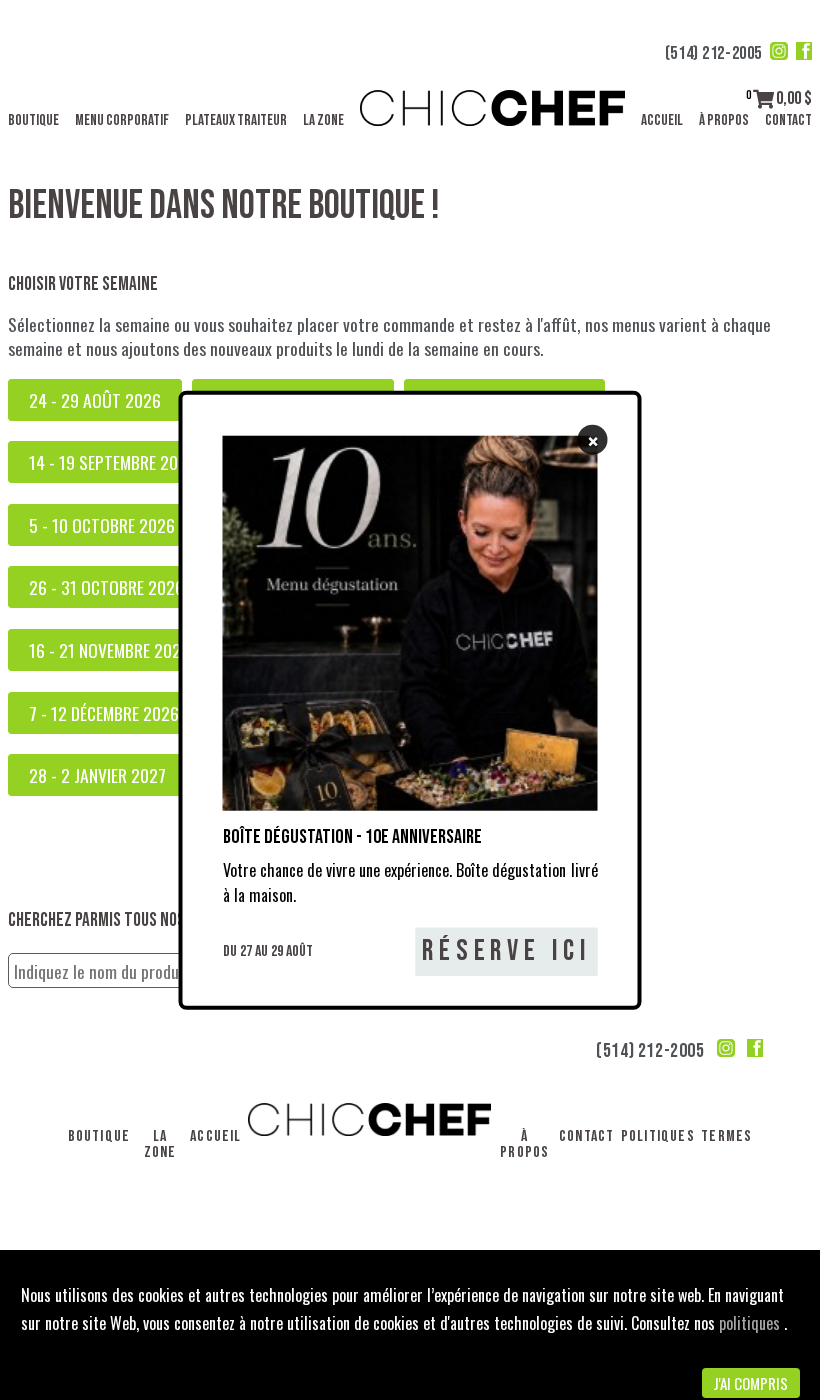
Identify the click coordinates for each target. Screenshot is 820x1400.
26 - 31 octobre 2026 (106, 587)
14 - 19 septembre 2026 (112, 462)
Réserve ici (506, 951)
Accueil (662, 120)
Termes (726, 1136)
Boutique (33, 120)
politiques (751, 1323)
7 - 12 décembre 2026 (104, 713)
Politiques (658, 1136)
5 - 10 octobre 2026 (102, 525)
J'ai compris (750, 1383)
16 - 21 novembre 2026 (109, 650)
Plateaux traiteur (236, 120)
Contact (788, 120)
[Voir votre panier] (763, 98)
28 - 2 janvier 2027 (97, 775)
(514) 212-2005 (713, 53)
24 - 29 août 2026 (95, 400)
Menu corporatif (122, 120)
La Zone (323, 120)
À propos (724, 120)
